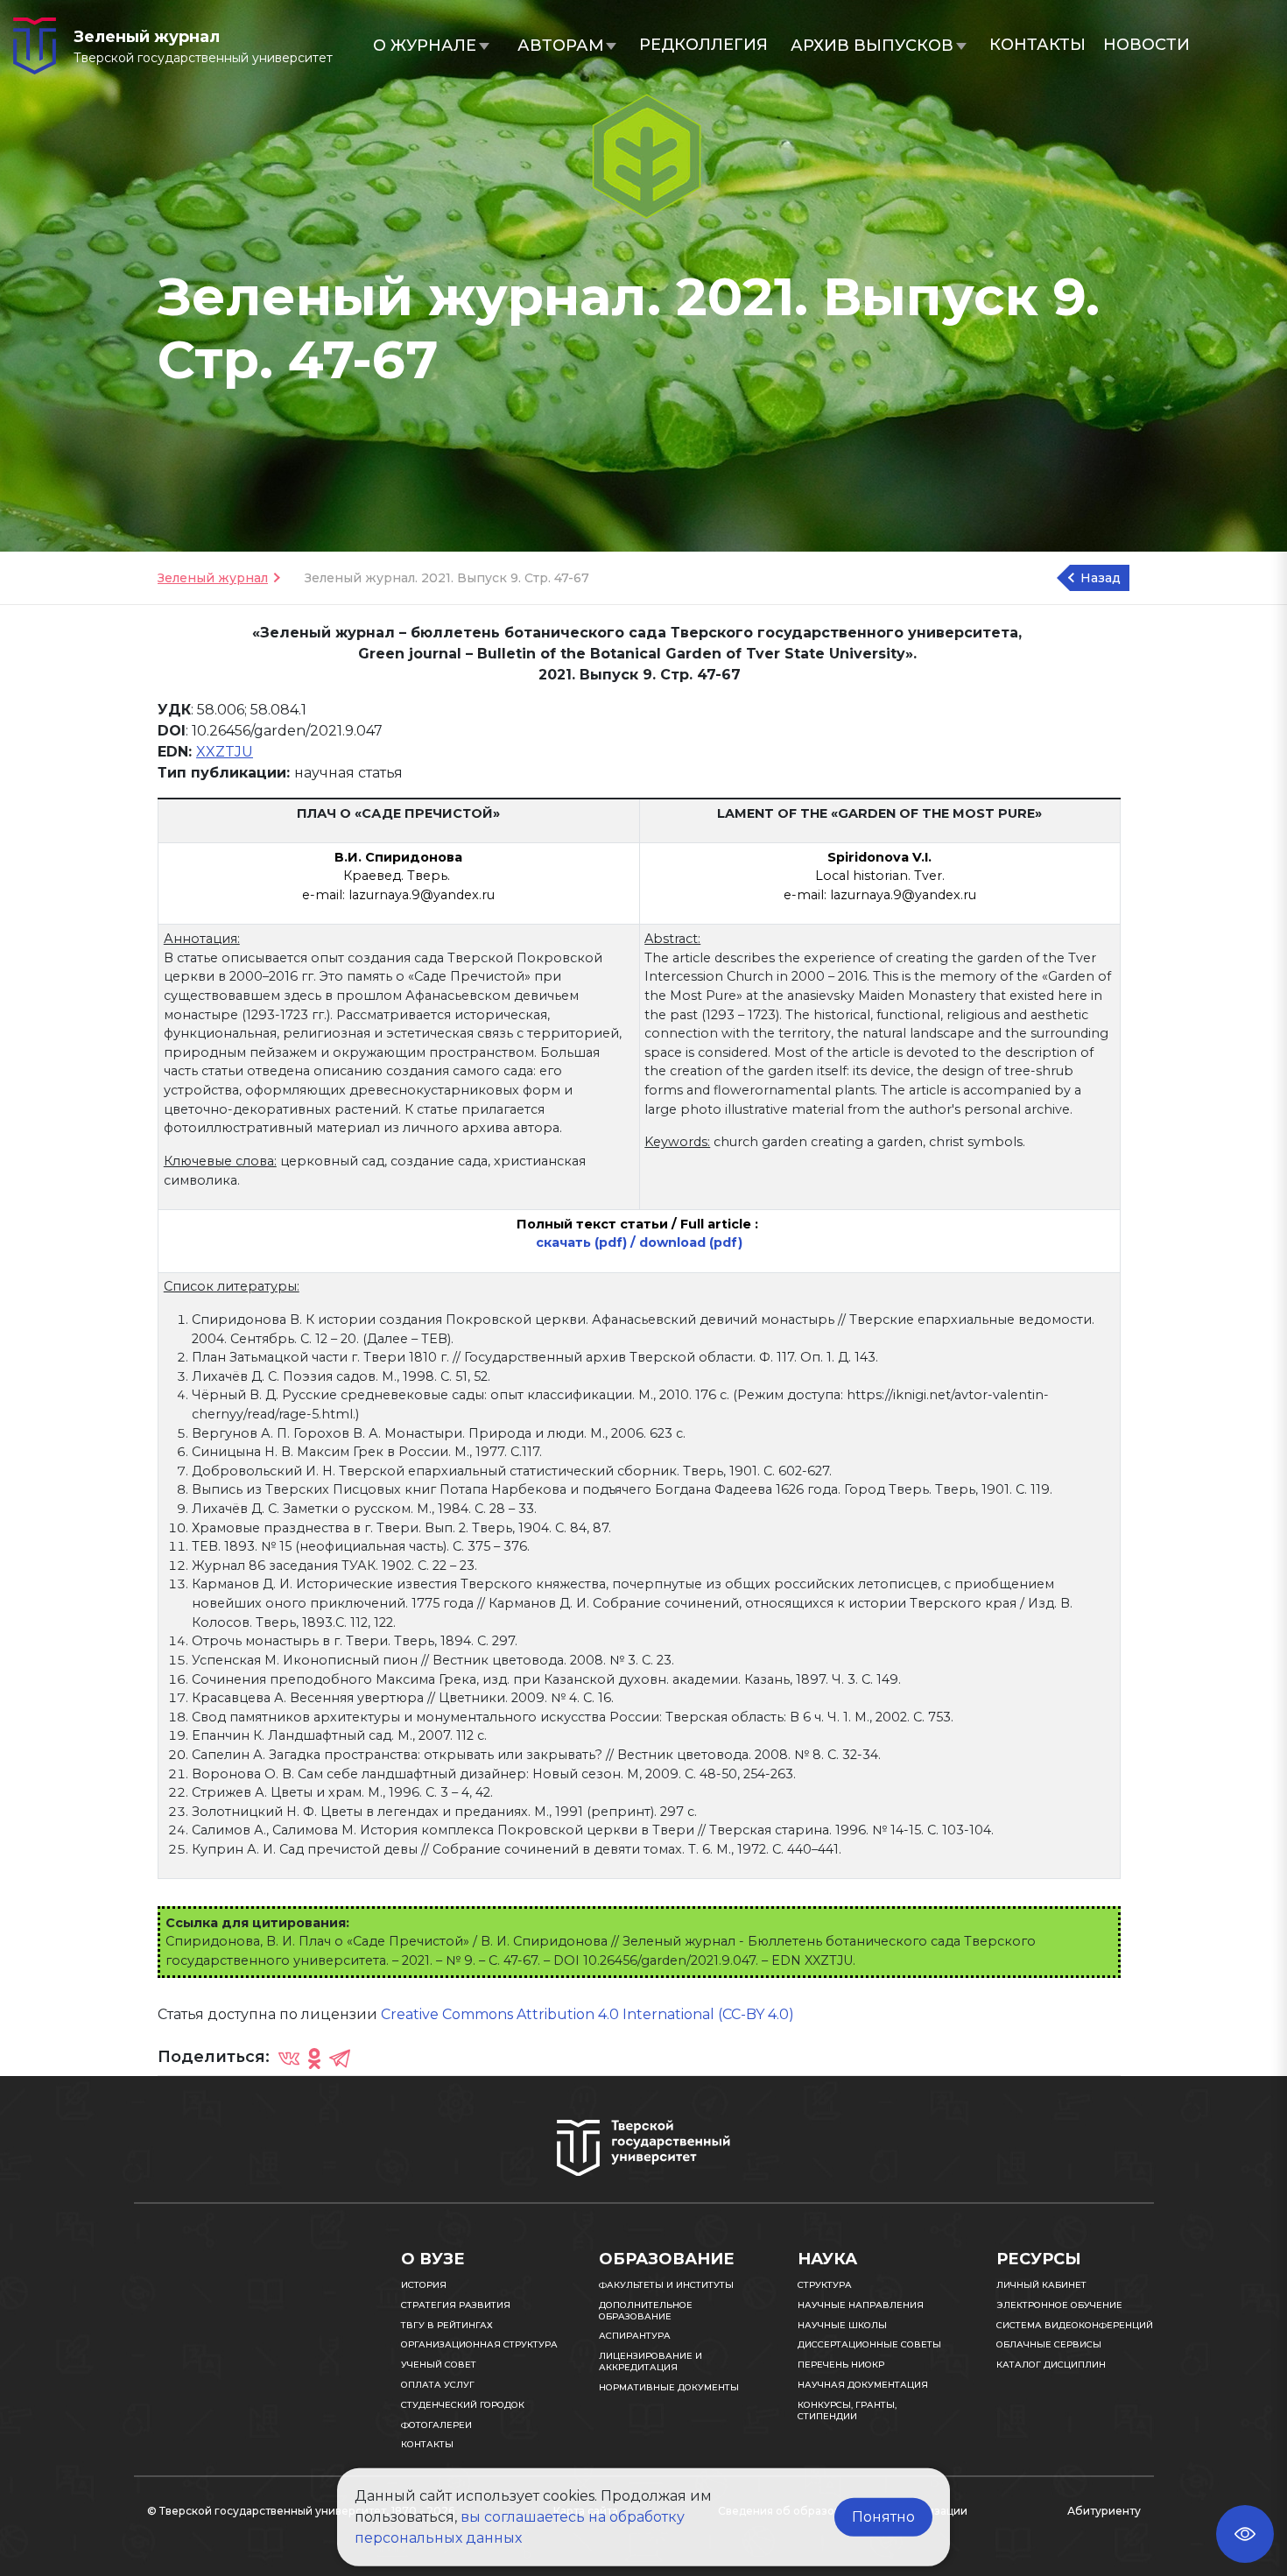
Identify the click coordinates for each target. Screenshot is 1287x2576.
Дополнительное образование (646, 2311)
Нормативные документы (669, 2387)
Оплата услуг (438, 2385)
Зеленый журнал (213, 578)
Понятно (883, 2517)
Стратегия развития (456, 2305)
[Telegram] (340, 2058)
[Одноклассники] (314, 2058)
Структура (825, 2285)
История (424, 2285)
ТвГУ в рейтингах (447, 2325)
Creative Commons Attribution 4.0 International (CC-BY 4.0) (587, 2014)
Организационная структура (479, 2344)
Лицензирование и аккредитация (651, 2361)
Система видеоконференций (1075, 2325)
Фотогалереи (436, 2425)
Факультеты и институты (666, 2285)
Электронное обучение (1059, 2305)
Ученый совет (439, 2365)
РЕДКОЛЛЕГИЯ (703, 45)
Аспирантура (635, 2336)
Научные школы (842, 2325)
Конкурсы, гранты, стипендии (847, 2411)
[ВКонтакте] (289, 2058)
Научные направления (861, 2305)
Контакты (427, 2444)
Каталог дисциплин (1051, 2365)
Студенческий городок (463, 2405)
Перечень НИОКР (841, 2365)
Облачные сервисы (1049, 2344)
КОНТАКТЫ (1037, 45)
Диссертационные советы (869, 2344)
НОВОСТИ (1146, 45)
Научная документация (863, 2385)
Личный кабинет (1041, 2285)
